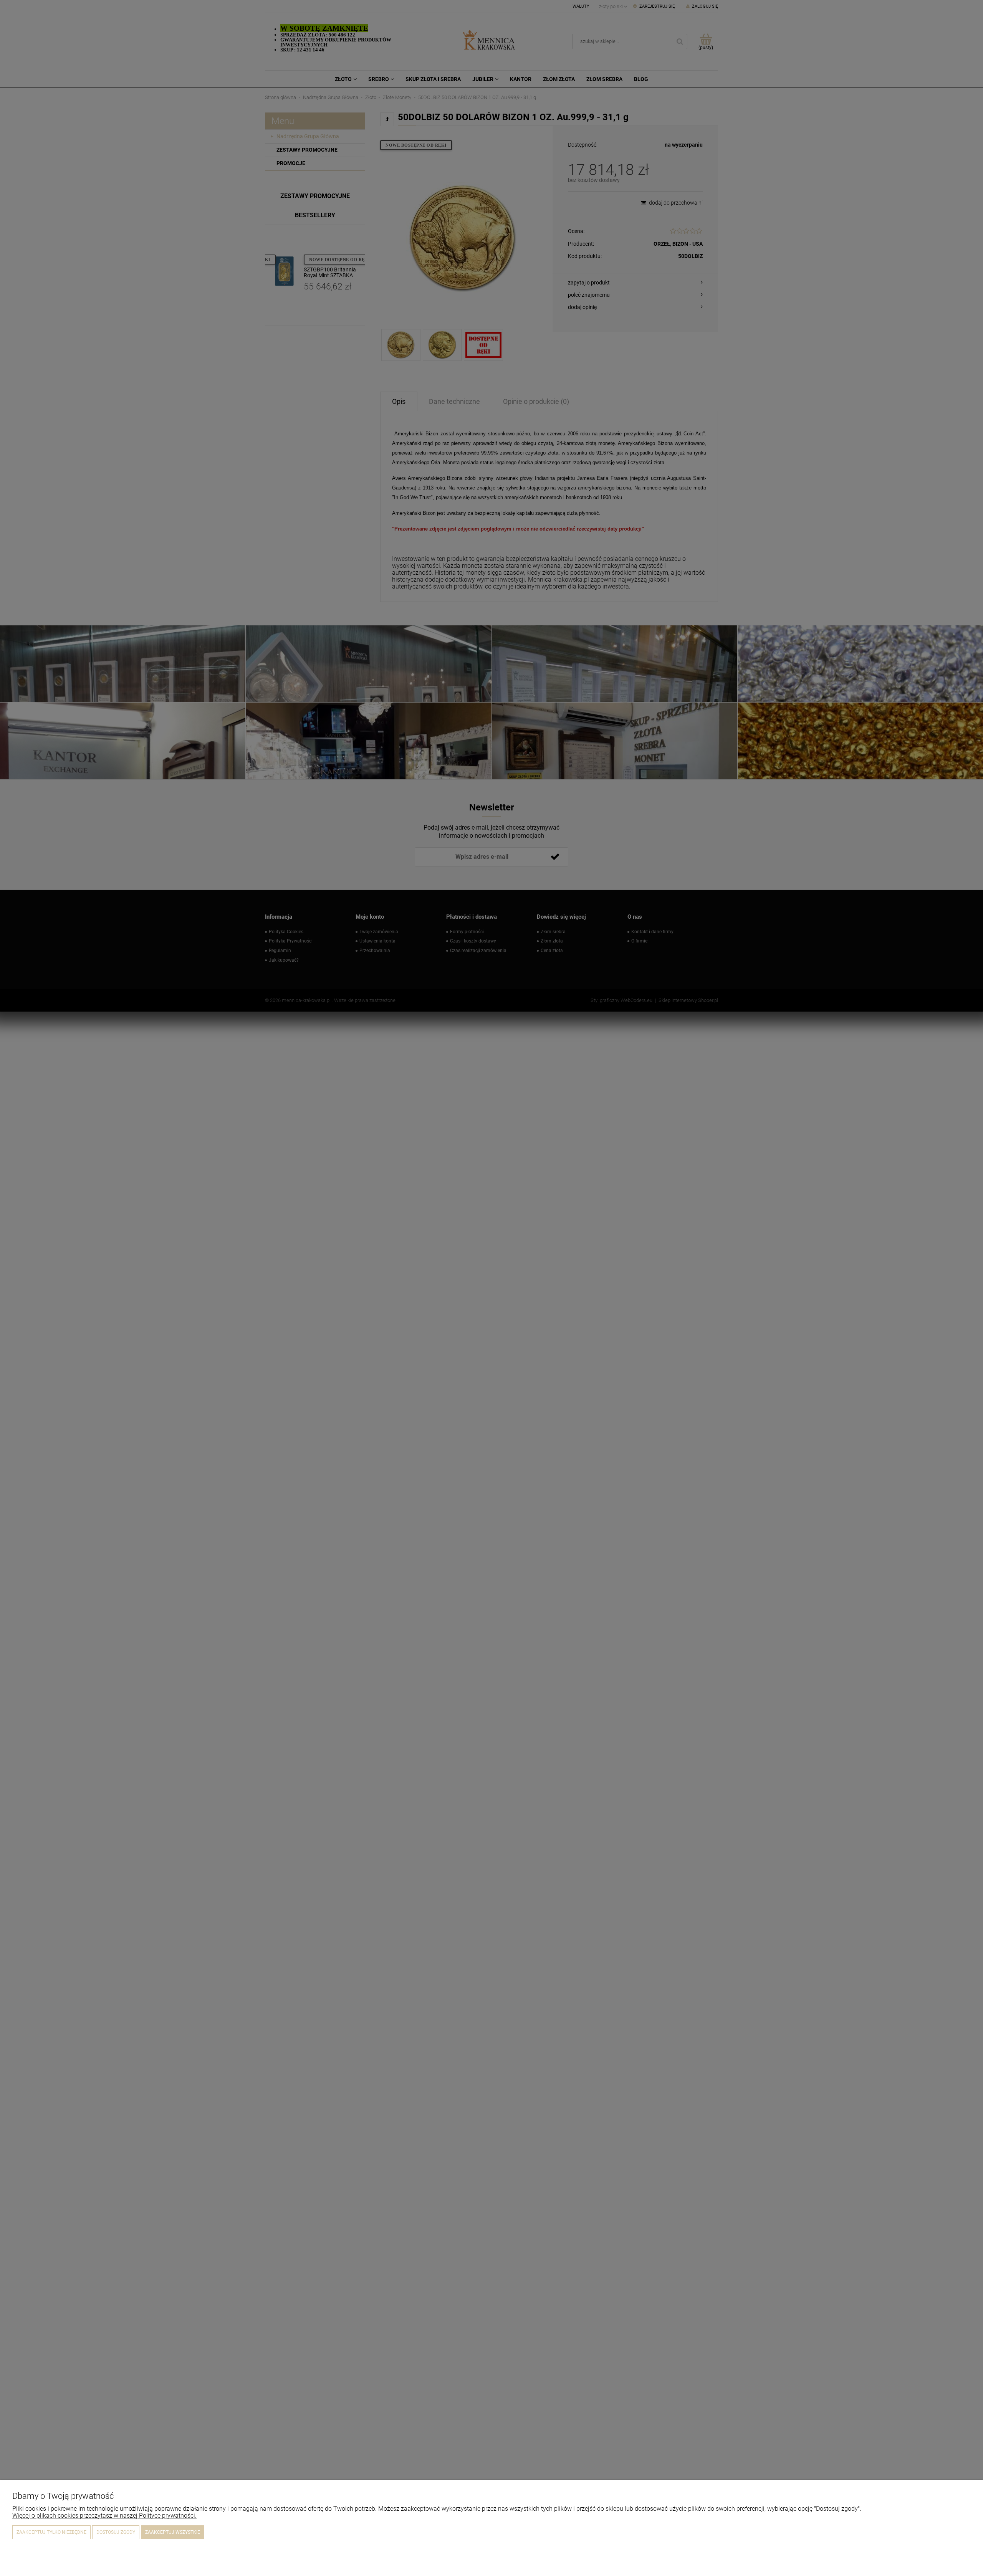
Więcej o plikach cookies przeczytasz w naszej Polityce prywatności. (104, 2516)
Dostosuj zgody (116, 2532)
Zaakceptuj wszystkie (173, 2532)
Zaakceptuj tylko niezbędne (51, 2532)
